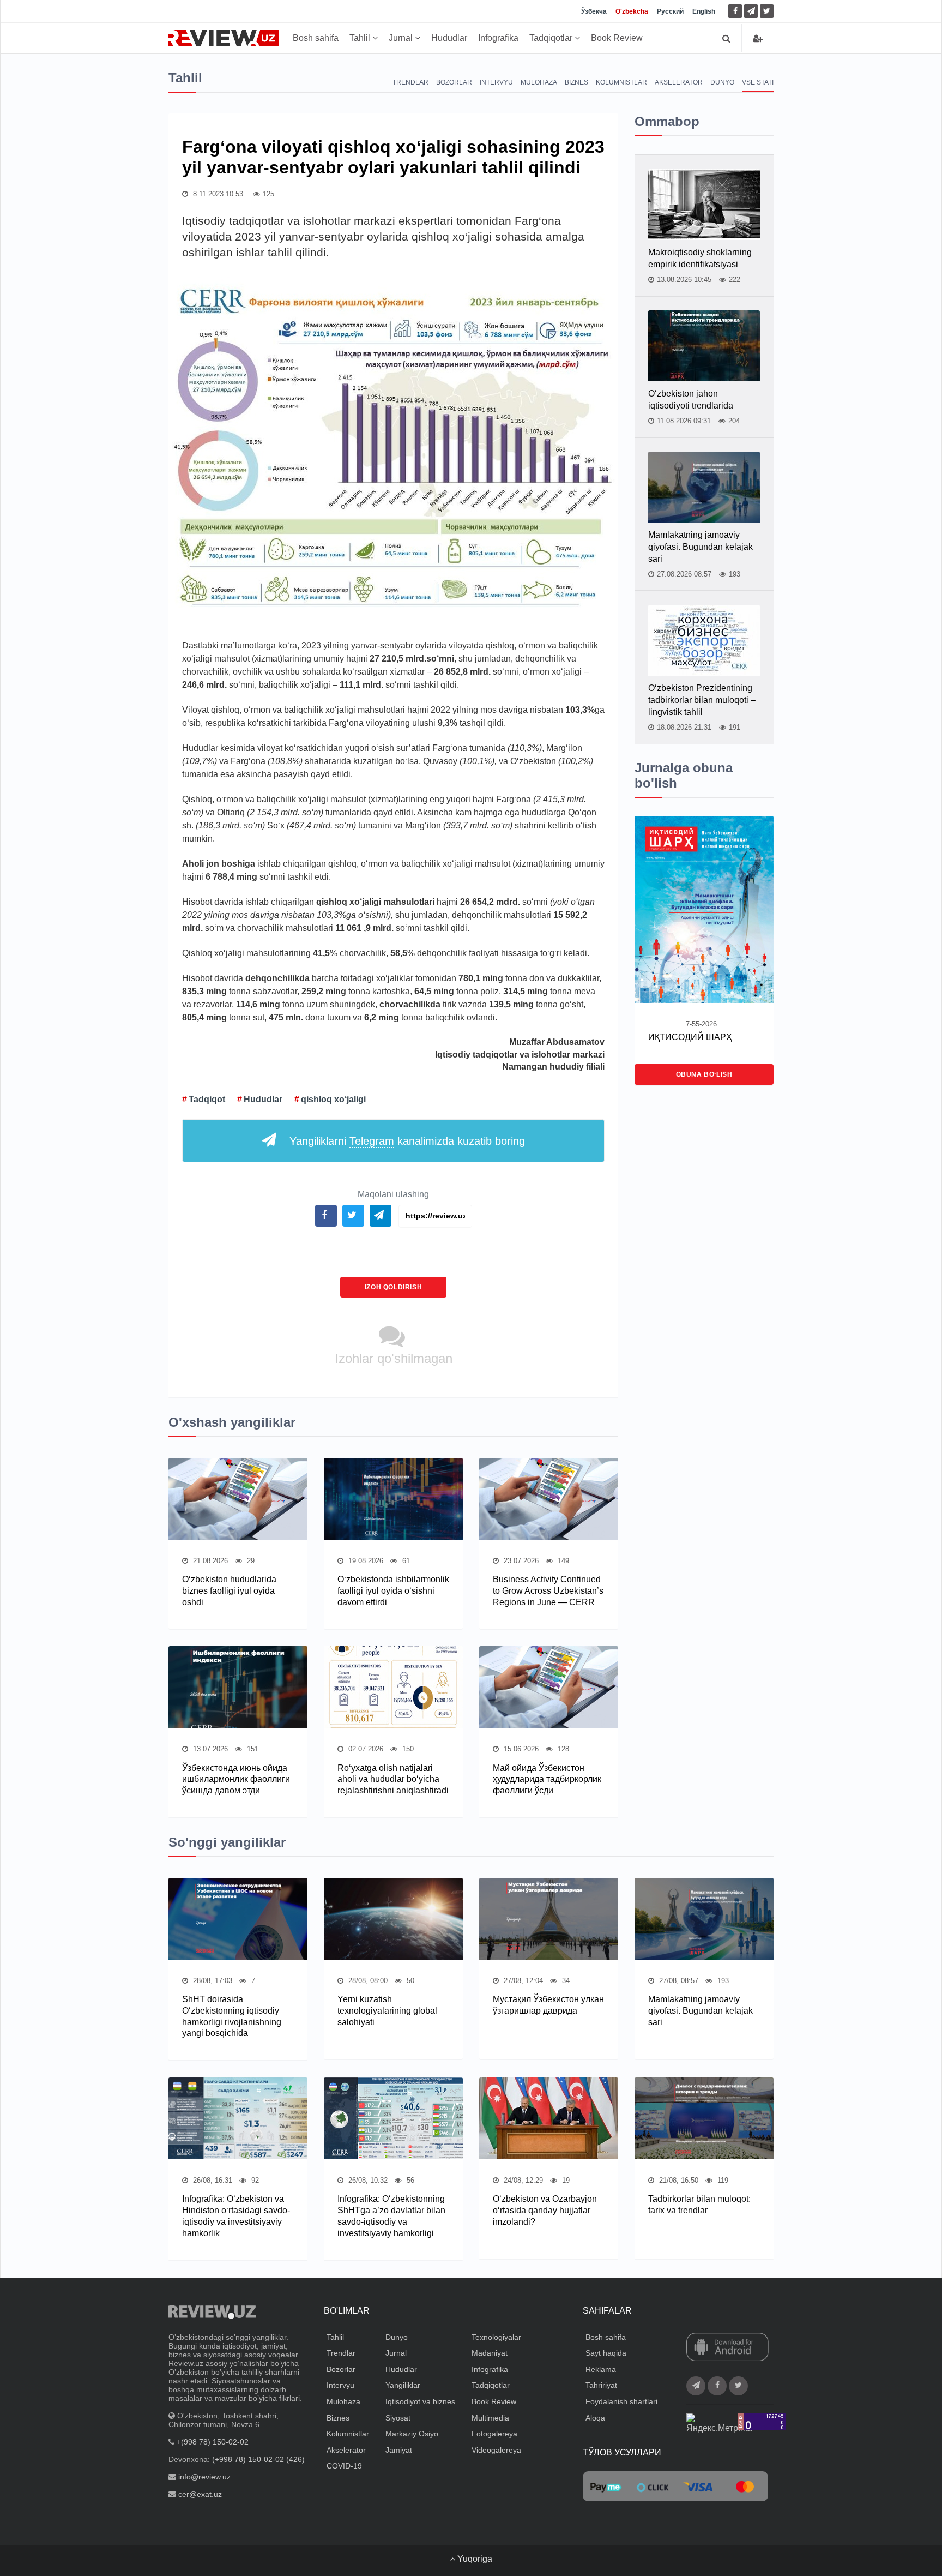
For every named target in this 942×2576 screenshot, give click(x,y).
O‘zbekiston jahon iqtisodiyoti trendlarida (691, 400)
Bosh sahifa (316, 38)
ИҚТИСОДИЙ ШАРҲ (690, 1037)
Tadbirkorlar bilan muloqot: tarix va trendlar (699, 2205)
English (704, 11)
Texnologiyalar (496, 2337)
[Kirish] (758, 38)
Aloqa (595, 2418)
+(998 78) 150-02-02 (213, 2442)
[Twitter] (767, 11)
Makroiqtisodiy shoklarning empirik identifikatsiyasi (700, 258)
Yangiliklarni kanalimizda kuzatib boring (407, 1141)
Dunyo (722, 82)
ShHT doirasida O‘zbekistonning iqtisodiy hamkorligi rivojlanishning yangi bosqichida (232, 2016)
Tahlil (361, 38)
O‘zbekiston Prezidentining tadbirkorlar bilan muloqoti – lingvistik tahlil (702, 700)
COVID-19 (344, 2466)
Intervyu (496, 82)
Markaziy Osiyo (412, 2434)
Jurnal (402, 38)
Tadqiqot (207, 1099)
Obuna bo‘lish (704, 1074)
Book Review (617, 38)
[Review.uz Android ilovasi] (727, 2347)
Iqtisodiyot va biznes (420, 2401)
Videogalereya (496, 2450)
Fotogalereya (494, 2434)
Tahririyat (601, 2385)
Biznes (576, 82)
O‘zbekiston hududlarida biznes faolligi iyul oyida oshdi (229, 1591)
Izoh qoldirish (393, 1287)
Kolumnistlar (621, 82)
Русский (670, 11)
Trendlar (410, 82)
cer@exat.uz (200, 2494)
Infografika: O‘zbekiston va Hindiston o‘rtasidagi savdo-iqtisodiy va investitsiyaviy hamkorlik (236, 2216)
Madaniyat (490, 2353)
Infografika (498, 38)
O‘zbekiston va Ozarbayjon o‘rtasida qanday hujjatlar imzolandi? (545, 2210)
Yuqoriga (474, 2559)
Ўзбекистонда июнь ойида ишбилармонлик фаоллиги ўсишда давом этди (236, 1779)
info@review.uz (204, 2477)
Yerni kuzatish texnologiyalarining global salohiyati (387, 2011)
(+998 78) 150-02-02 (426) (258, 2459)
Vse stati (758, 82)
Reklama (601, 2369)
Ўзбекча (594, 11)
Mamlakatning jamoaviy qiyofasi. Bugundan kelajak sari (701, 547)
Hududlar (449, 38)
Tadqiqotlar (552, 38)
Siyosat (398, 2418)
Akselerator (679, 82)
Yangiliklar (403, 2385)
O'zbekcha (632, 11)
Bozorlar (454, 82)
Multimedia (490, 2418)
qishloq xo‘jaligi (333, 1099)
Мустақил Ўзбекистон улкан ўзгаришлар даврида (548, 2005)
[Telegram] (751, 11)
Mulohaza (539, 82)
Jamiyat (399, 2450)
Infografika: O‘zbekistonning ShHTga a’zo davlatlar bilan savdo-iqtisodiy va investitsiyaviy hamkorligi (391, 2216)
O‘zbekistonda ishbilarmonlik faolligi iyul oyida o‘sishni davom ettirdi (393, 1591)
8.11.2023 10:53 (217, 194)
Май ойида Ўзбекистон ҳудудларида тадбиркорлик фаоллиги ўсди (547, 1779)
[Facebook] (735, 11)
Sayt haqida (606, 2353)
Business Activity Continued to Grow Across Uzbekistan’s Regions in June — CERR (548, 1591)
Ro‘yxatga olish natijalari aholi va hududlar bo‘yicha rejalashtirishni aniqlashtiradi (393, 1779)
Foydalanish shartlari (621, 2401)
